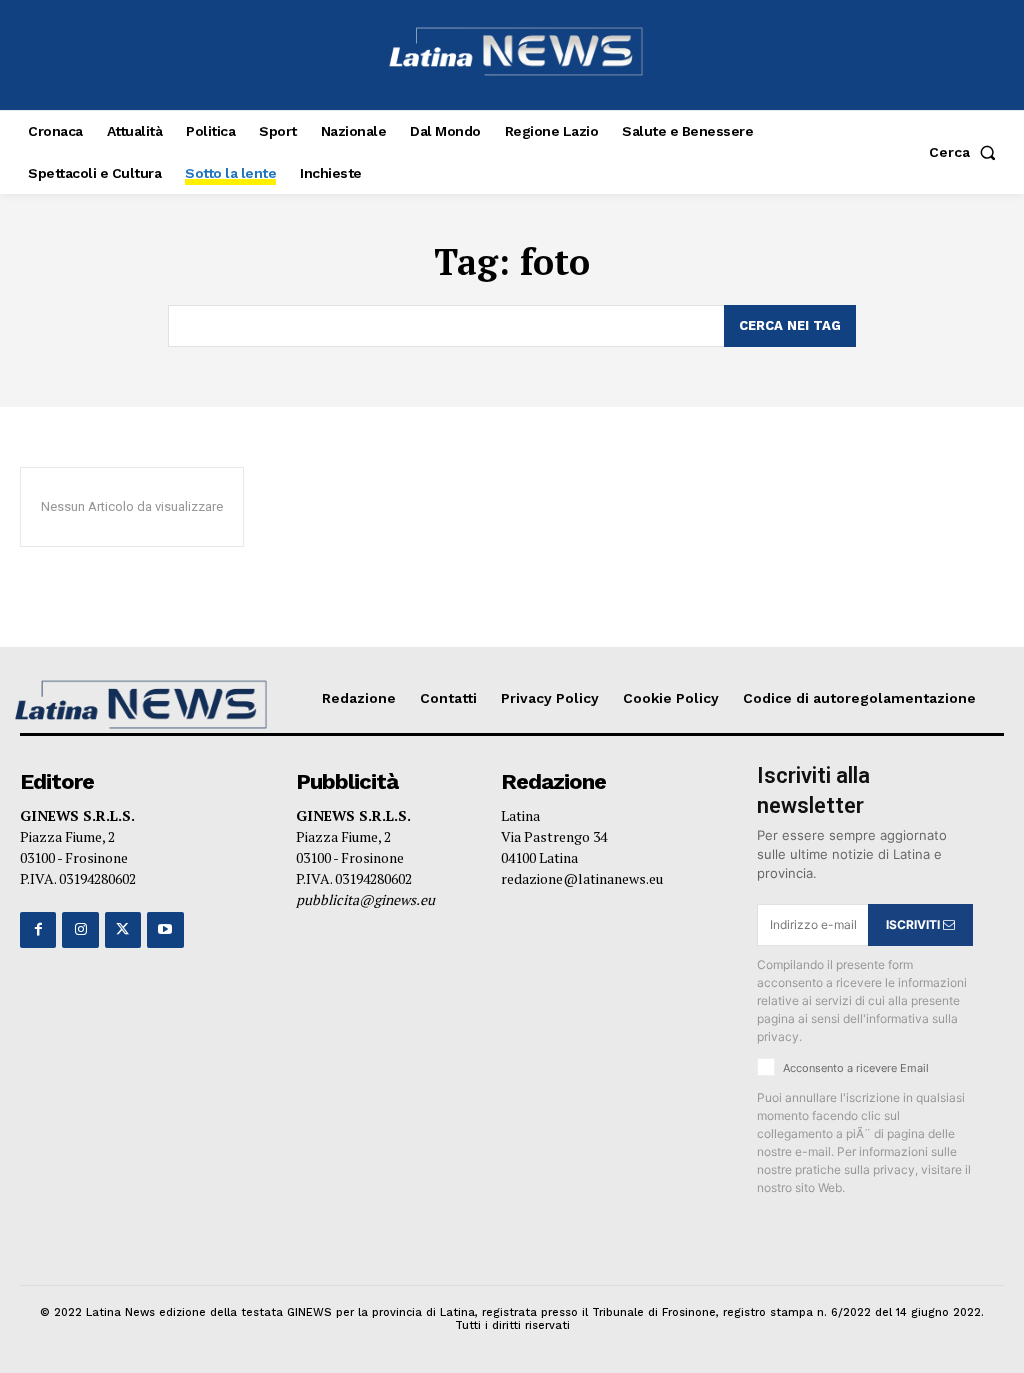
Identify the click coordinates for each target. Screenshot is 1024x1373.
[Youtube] (165, 930)
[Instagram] (80, 930)
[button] (966, 152)
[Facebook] (38, 930)
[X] (123, 930)
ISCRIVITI (914, 924)
